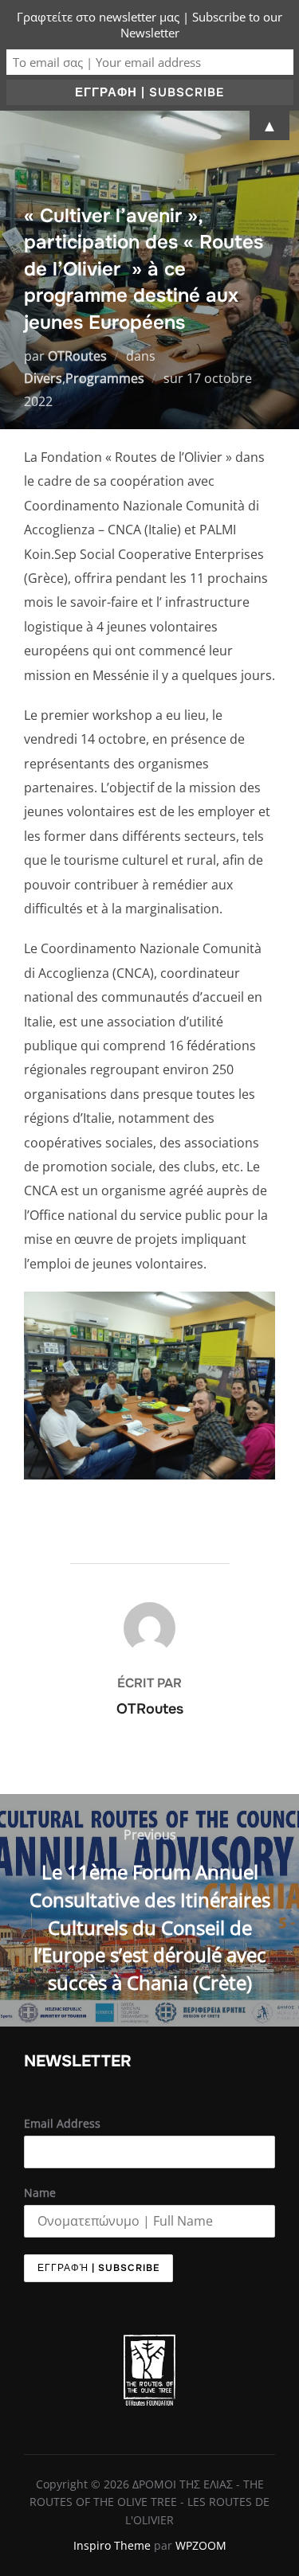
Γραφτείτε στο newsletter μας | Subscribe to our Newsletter (149, 25)
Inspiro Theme (112, 2545)
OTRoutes (77, 356)
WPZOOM (201, 2545)
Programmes (105, 378)
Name (40, 2193)
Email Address (62, 2123)
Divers (43, 378)
